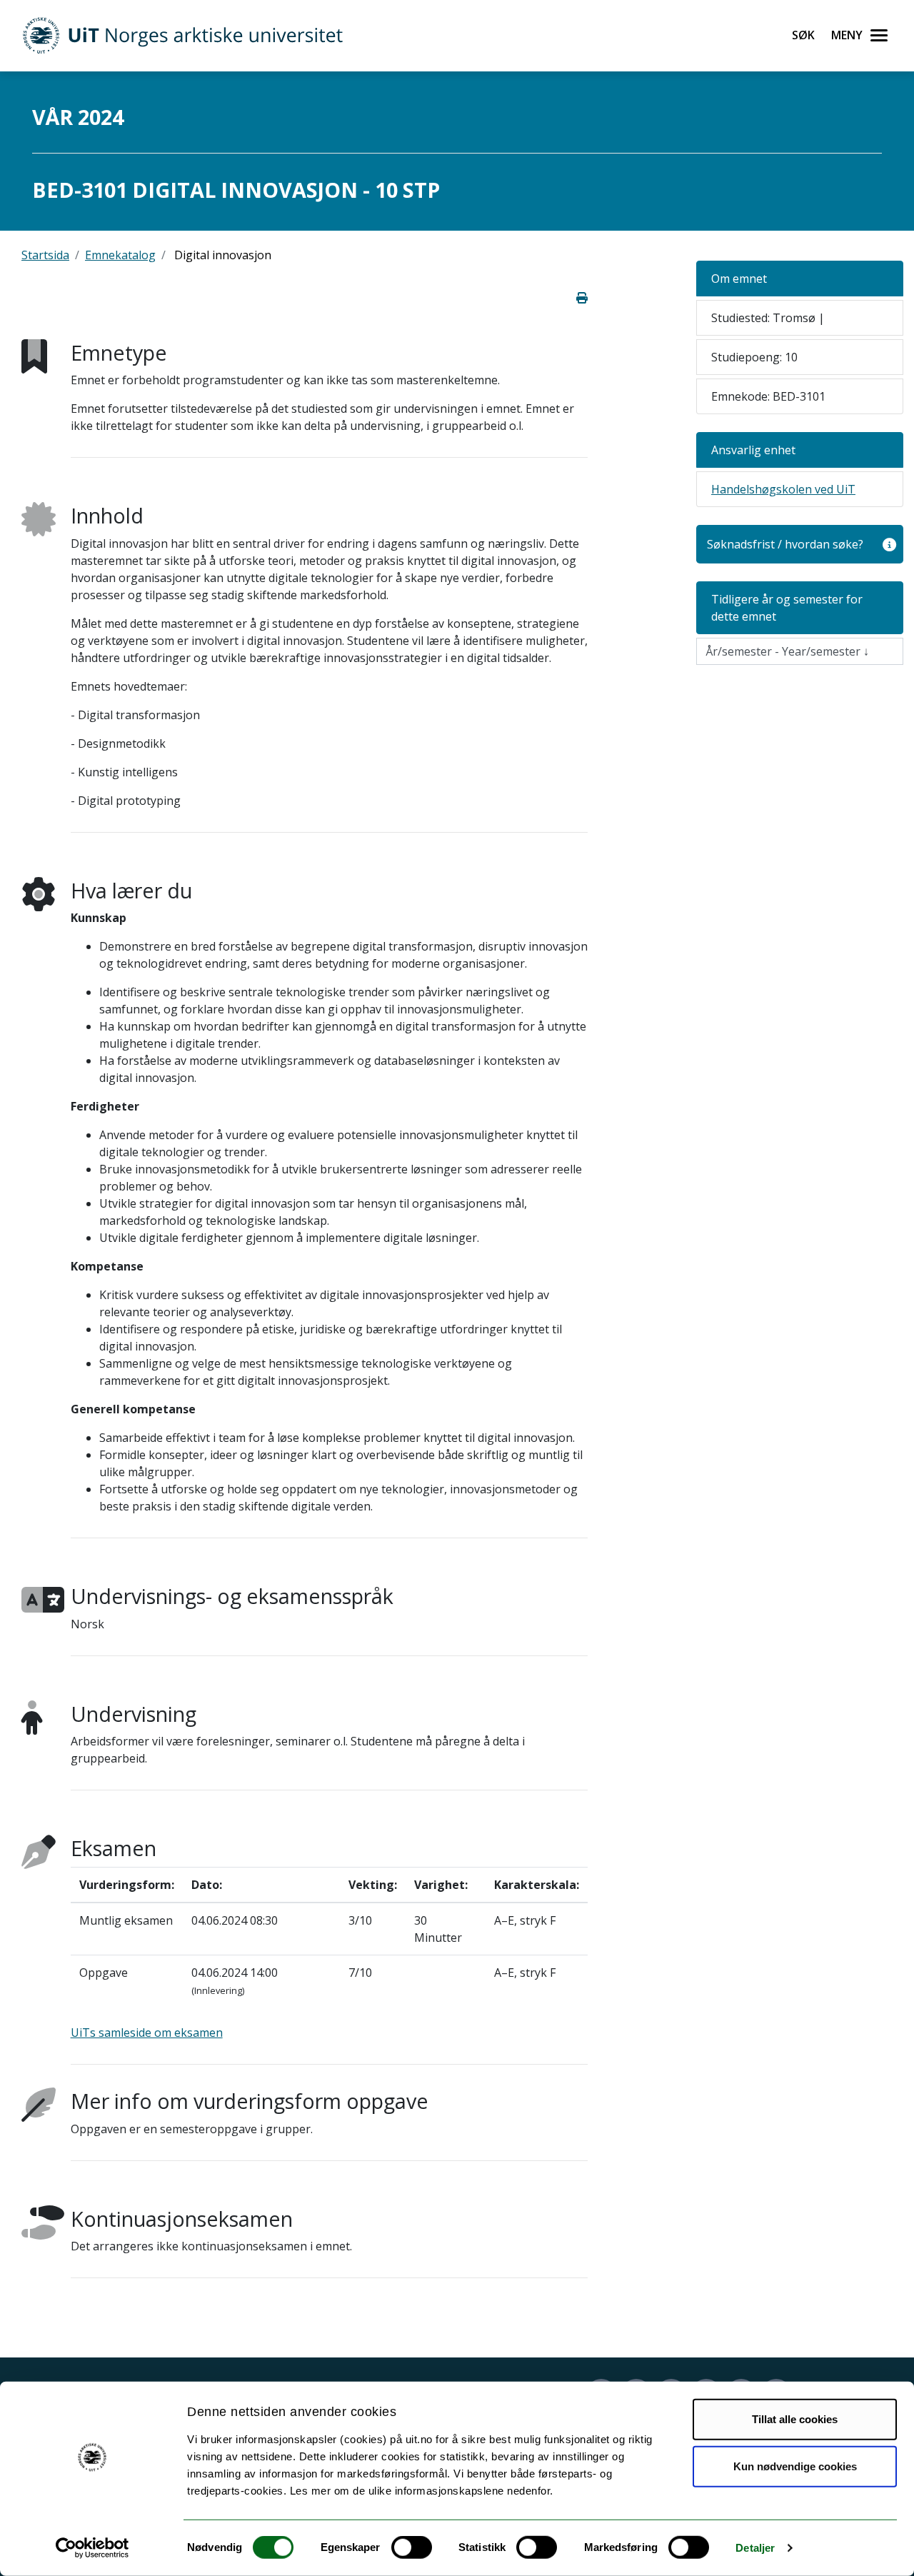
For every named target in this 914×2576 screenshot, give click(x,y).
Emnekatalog (120, 255)
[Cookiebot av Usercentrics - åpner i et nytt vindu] (92, 2548)
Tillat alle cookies (795, 2419)
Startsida (45, 255)
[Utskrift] (582, 298)
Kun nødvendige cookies (795, 2466)
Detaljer (755, 2548)
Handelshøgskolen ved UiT (783, 489)
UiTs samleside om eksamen (147, 2033)
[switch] (412, 2547)
